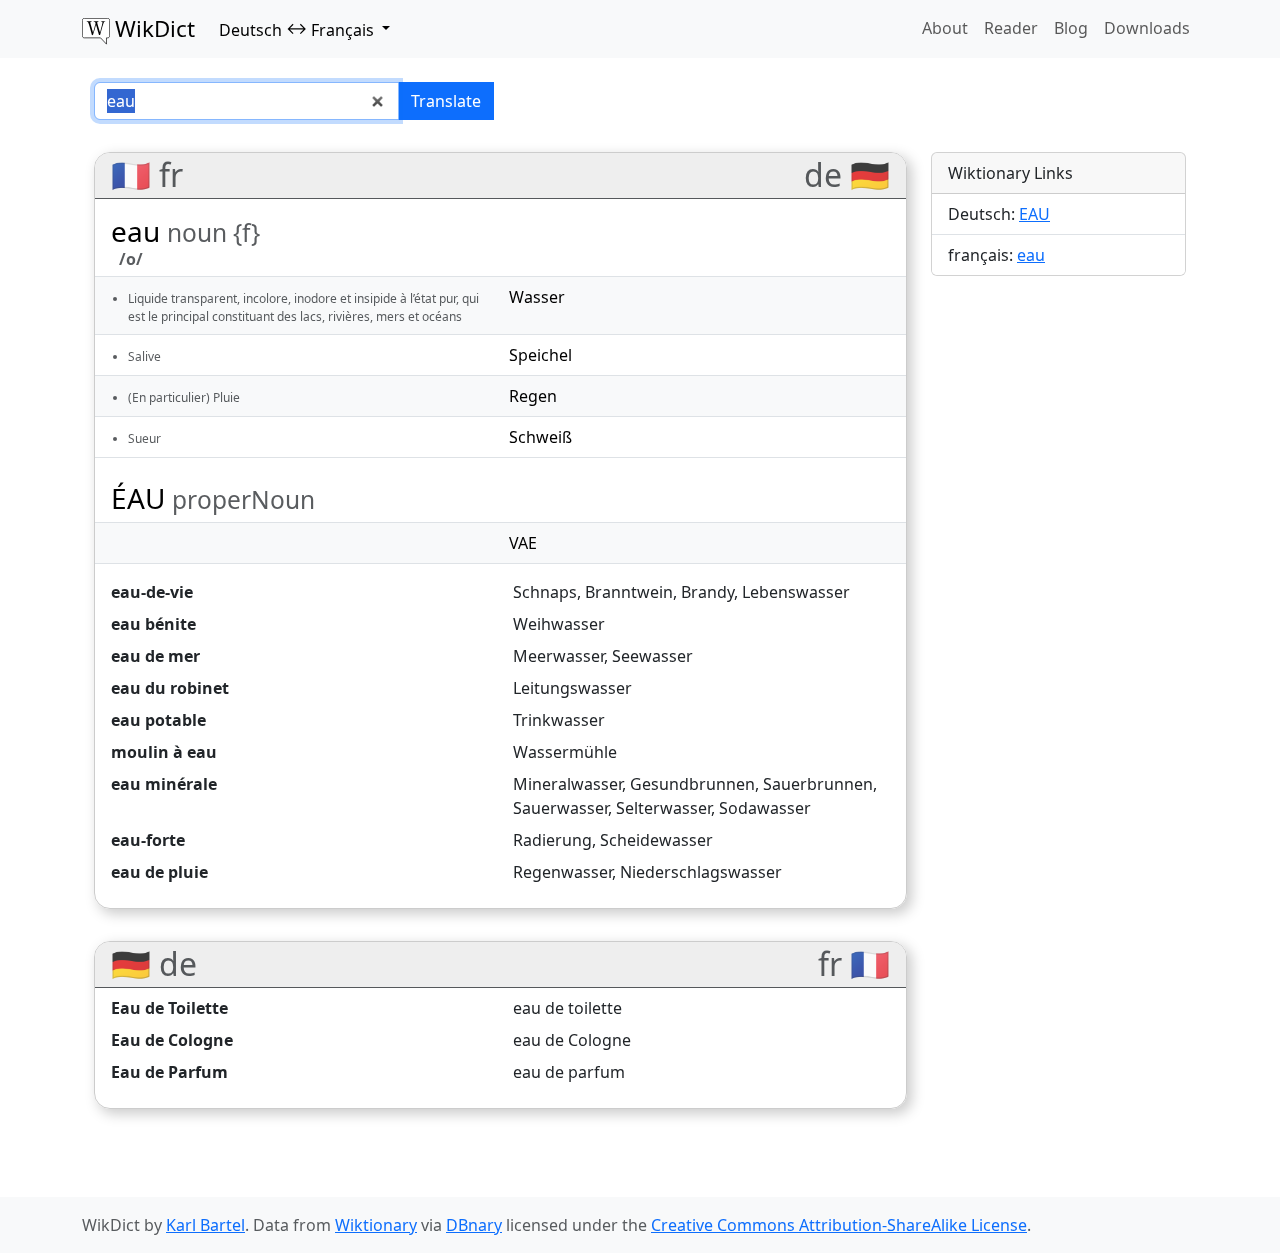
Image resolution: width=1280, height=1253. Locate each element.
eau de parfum (569, 1072)
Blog (1071, 28)
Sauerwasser (560, 808)
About (945, 28)
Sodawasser (765, 808)
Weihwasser (559, 624)
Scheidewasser (656, 840)
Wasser (537, 297)
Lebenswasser (796, 592)
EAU (1034, 214)
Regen (533, 396)
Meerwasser (558, 656)
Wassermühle (565, 752)
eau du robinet (170, 688)
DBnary (474, 1225)
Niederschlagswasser (701, 872)
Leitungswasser (572, 688)
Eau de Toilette (169, 1008)
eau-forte (148, 840)
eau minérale (164, 784)
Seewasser (652, 656)
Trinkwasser (559, 720)
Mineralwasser (567, 784)
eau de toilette (567, 1008)
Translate (446, 101)
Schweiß (540, 437)
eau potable (158, 720)
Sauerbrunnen (818, 784)
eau (1031, 255)
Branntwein (629, 592)
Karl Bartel (205, 1225)
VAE (523, 543)
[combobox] (246, 101)
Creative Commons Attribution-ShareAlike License (839, 1225)
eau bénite (153, 624)
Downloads (1147, 28)
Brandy (707, 592)
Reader (1011, 28)
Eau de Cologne (172, 1040)
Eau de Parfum (169, 1072)
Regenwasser (562, 872)
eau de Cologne (572, 1040)
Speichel (540, 355)
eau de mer (155, 656)
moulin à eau (164, 752)
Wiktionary (376, 1225)
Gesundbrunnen (692, 784)
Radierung (552, 840)
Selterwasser (663, 808)
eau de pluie (159, 872)
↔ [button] (296, 29)
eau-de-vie (152, 592)
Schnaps (545, 592)
